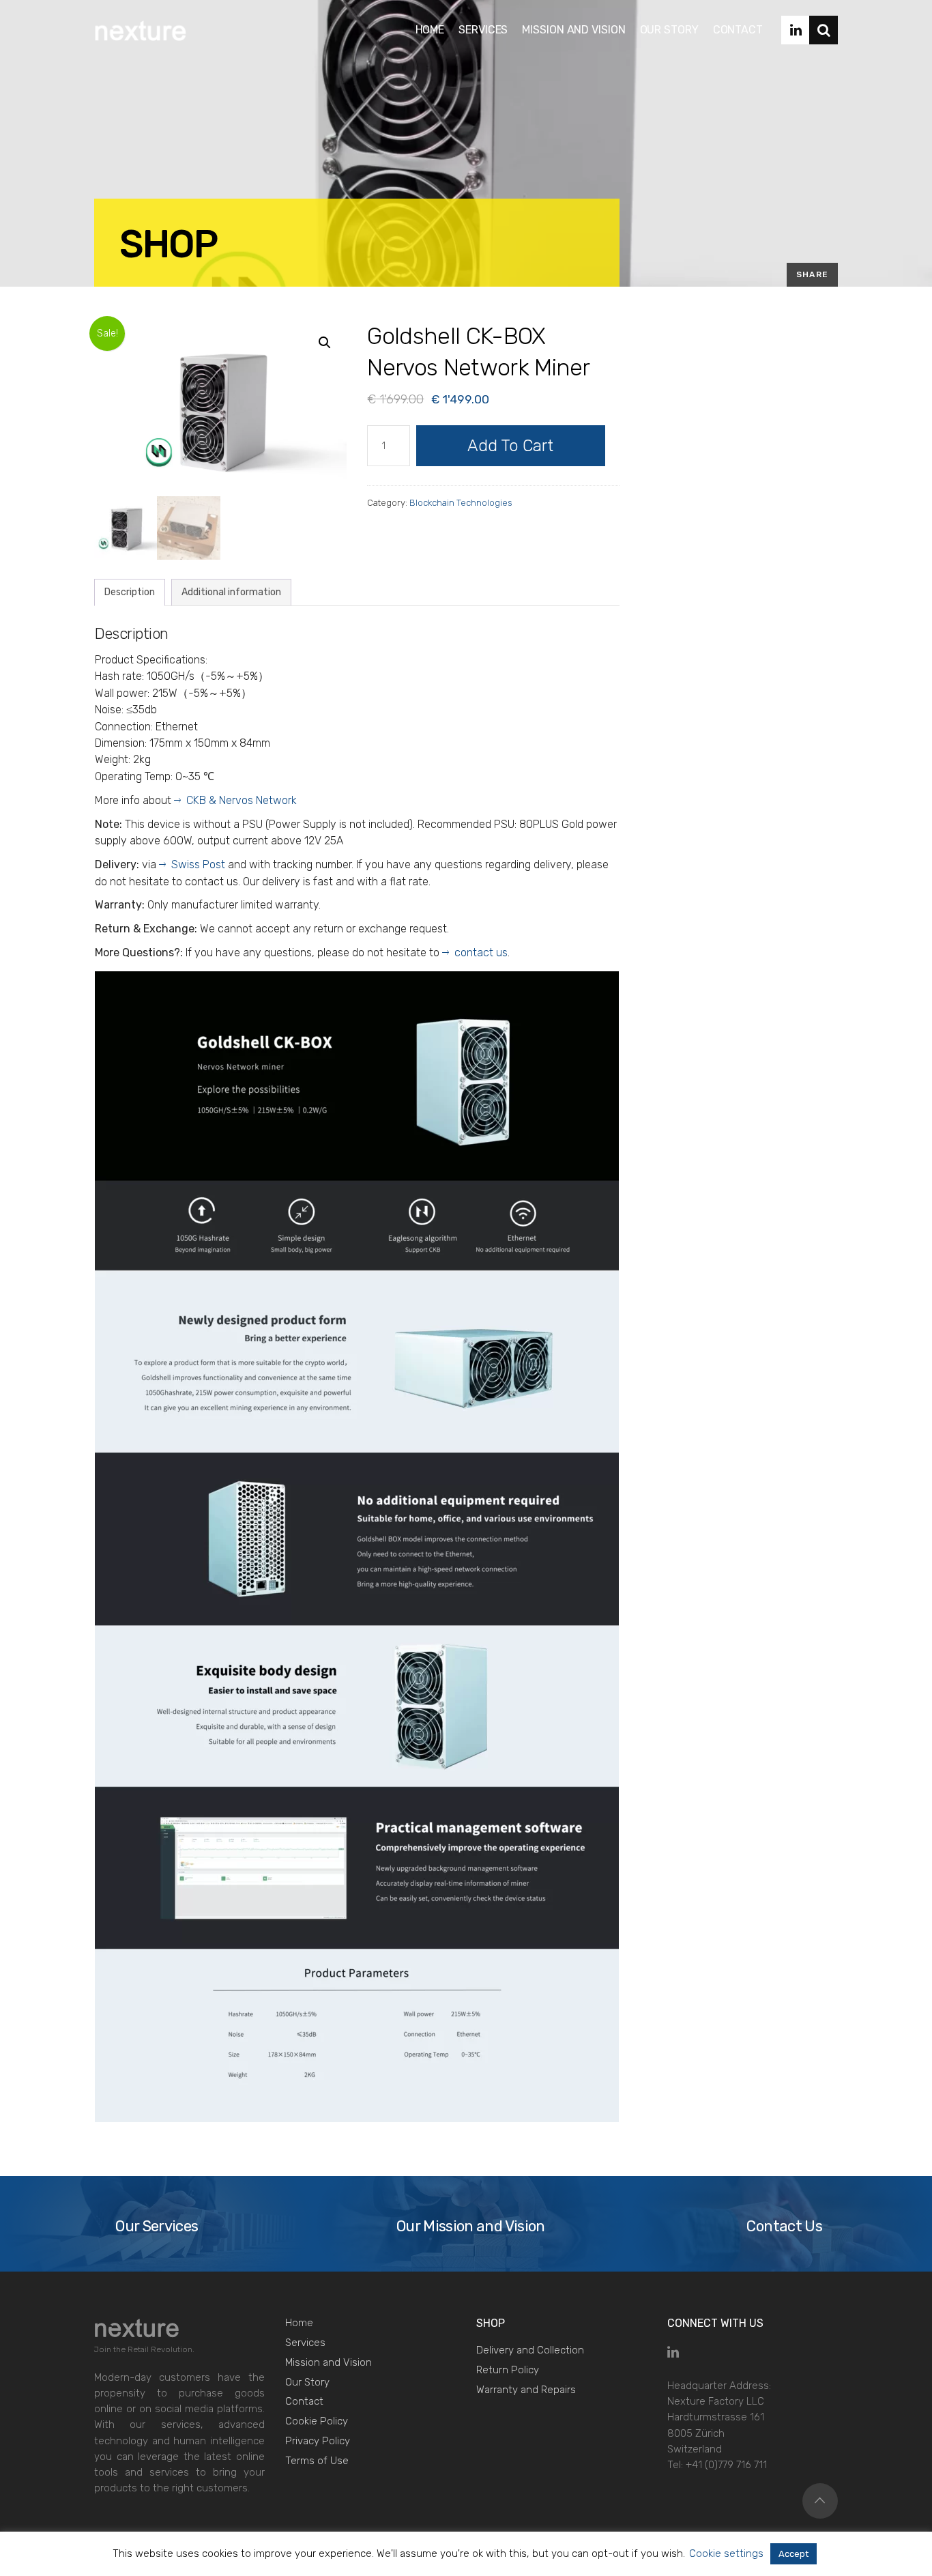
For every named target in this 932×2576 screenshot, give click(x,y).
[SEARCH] (824, 30)
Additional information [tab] (231, 592)
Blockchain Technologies (461, 503)
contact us (481, 953)
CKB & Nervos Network (242, 800)
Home (299, 2323)
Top (820, 2501)
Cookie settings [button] (726, 2553)
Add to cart (510, 446)
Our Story (307, 2382)
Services (305, 2343)
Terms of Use (317, 2461)
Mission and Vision (329, 2362)
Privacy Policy (318, 2441)
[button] (325, 343)
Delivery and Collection (530, 2350)
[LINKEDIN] (796, 30)
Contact (304, 2401)
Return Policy (508, 2370)
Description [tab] (130, 592)
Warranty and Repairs (526, 2390)
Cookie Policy (317, 2421)
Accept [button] (793, 2554)
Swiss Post (198, 864)
